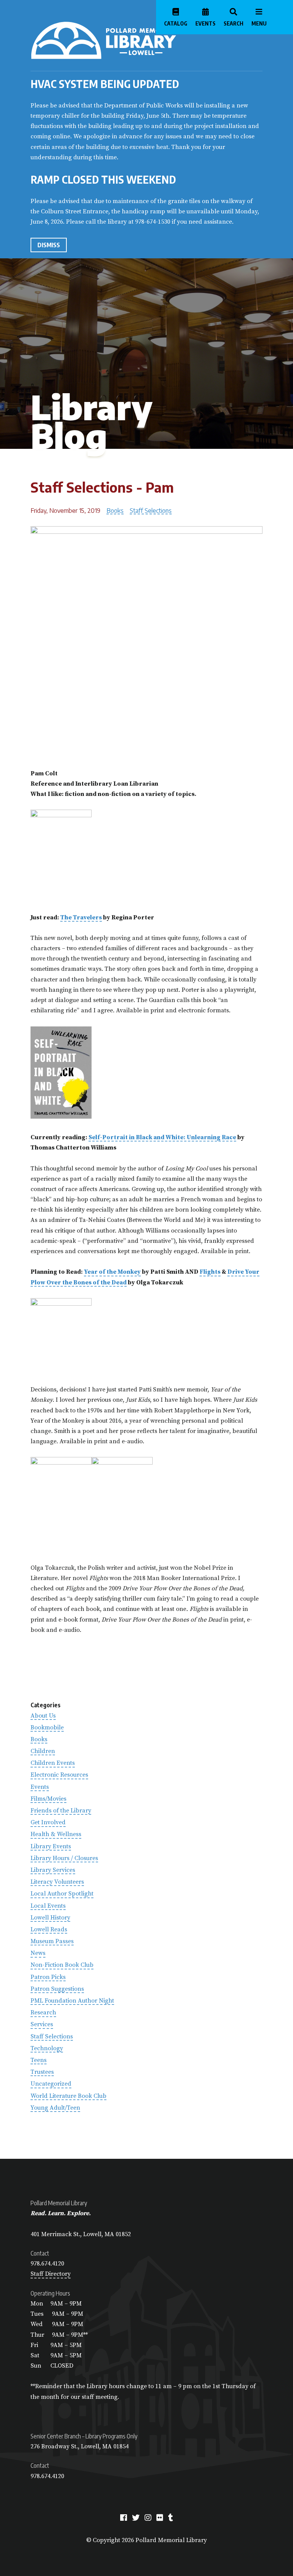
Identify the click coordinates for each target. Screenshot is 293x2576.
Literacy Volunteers (57, 1882)
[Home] (134, 40)
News (38, 1953)
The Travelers (81, 917)
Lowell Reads (49, 1929)
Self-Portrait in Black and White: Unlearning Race (162, 1137)
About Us (43, 1716)
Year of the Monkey (112, 1272)
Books (115, 511)
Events (40, 1787)
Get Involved (48, 1822)
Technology (47, 2048)
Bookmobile (47, 1727)
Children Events (53, 1763)
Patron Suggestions (57, 1989)
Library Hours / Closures (64, 1858)
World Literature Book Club (68, 2096)
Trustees (42, 2072)
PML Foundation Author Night (72, 2001)
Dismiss (49, 245)
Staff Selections (151, 511)
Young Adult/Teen (55, 2108)
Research (43, 2012)
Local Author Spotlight (62, 1894)
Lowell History (50, 1918)
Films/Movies (48, 1799)
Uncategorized (51, 2084)
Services (42, 2024)
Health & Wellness (56, 1834)
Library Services (53, 1870)
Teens (39, 2060)
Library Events (51, 1846)
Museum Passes (52, 1941)
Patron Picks (48, 1977)
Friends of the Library (61, 1811)
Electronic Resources (59, 1775)
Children (43, 1751)
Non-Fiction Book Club (62, 1965)
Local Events (48, 1906)
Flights (210, 1272)
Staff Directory (51, 2274)
